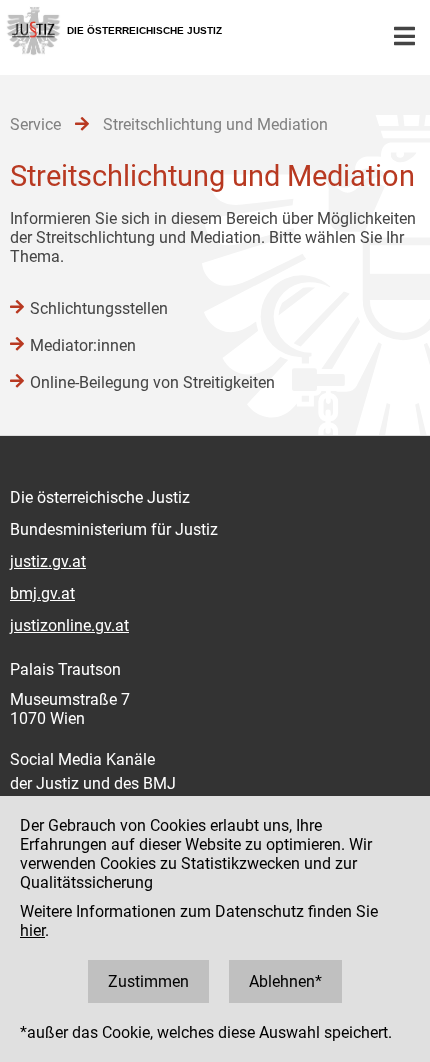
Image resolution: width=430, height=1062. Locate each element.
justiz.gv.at (48, 561)
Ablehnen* (285, 981)
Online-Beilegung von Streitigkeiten (152, 382)
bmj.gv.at (42, 593)
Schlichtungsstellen (99, 308)
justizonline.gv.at (69, 625)
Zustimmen (148, 981)
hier (32, 930)
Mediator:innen (83, 345)
